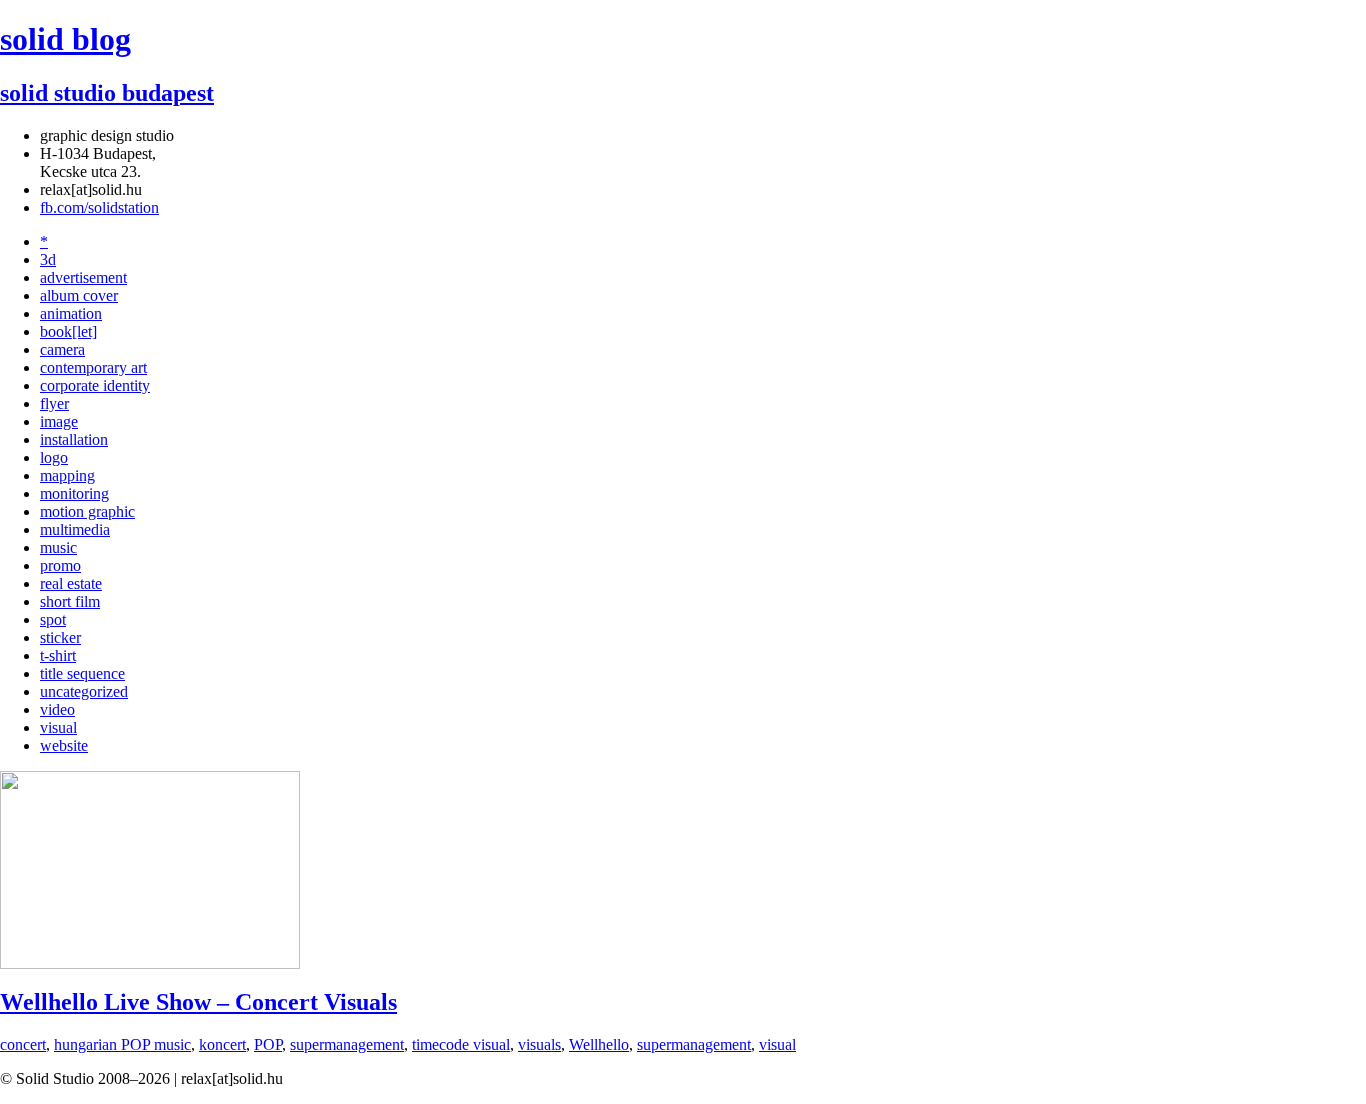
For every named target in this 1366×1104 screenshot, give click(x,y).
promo (60, 565)
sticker (60, 637)
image (59, 421)
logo (54, 457)
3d (48, 259)
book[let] (68, 331)
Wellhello (599, 1044)
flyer (54, 403)
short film (70, 601)
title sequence (82, 673)
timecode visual (461, 1044)
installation (74, 439)
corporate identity (95, 385)
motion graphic (87, 511)
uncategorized (84, 691)
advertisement (83, 277)
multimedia (75, 529)
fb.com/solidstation (99, 207)
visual (58, 727)
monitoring (74, 493)
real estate (71, 583)
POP (268, 1044)
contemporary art (93, 367)
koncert (222, 1044)
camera (62, 349)
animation (71, 313)
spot (53, 619)
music (58, 547)
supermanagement (347, 1044)
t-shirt (58, 655)
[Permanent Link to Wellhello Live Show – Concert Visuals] (150, 963)
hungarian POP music (122, 1044)
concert (23, 1044)
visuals (539, 1044)
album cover (79, 295)
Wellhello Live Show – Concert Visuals (198, 1002)
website (64, 745)
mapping (67, 475)
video (57, 709)
